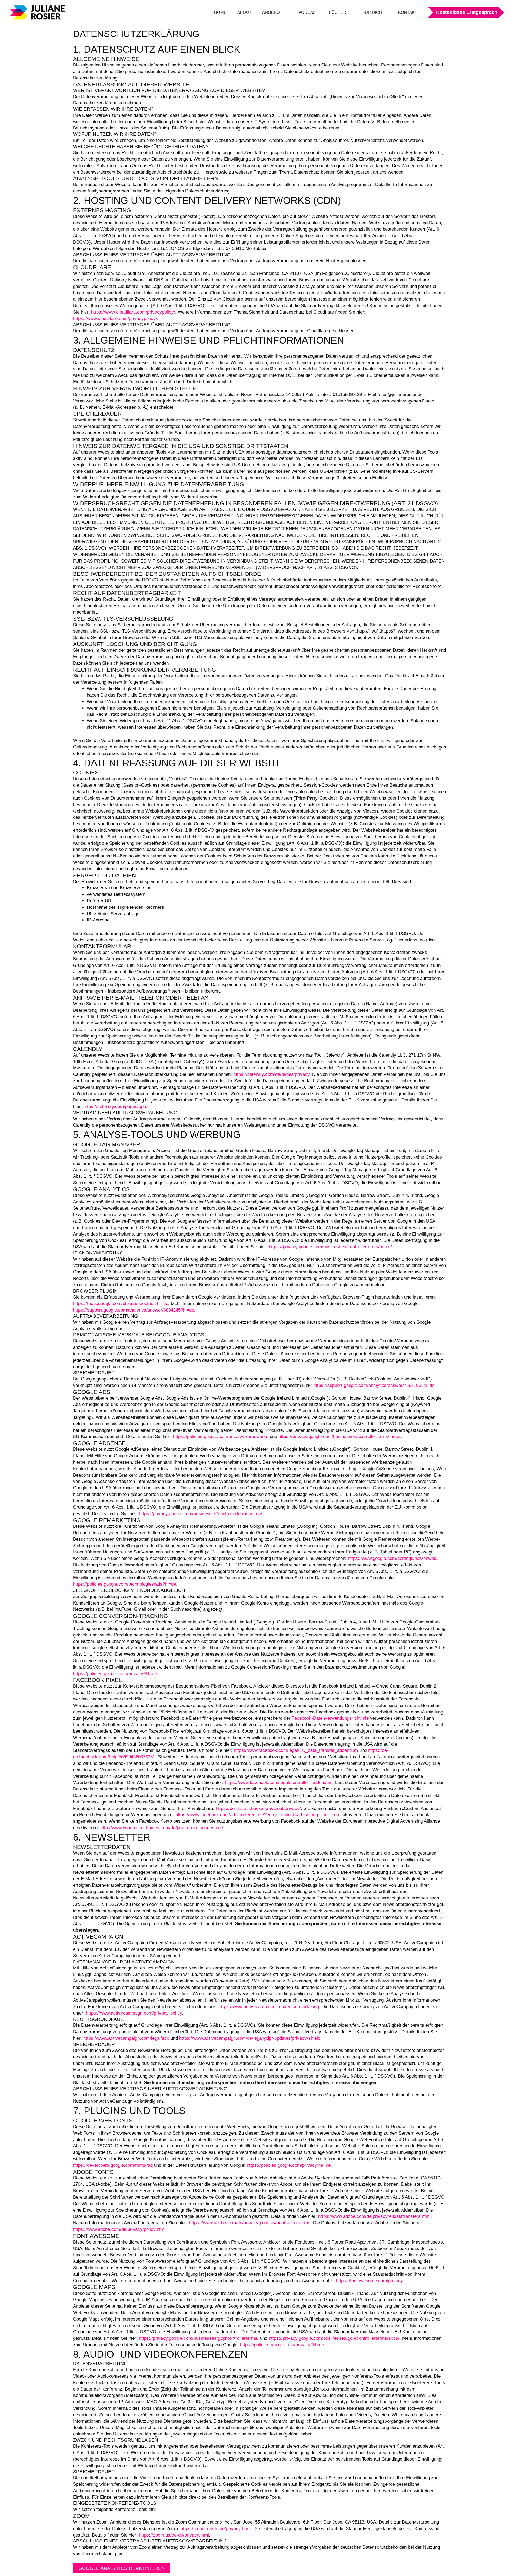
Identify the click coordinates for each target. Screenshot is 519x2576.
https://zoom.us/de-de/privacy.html (216, 2529)
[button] (463, 12)
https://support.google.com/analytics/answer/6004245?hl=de (134, 1310)
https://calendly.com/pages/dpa (115, 1106)
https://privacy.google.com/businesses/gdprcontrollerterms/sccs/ (334, 2338)
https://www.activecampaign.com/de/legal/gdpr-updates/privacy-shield (250, 2038)
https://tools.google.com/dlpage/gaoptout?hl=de (121, 1304)
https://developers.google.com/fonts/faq (113, 2165)
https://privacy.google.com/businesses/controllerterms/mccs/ (330, 1247)
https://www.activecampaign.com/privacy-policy (134, 2013)
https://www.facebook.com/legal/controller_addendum (279, 1783)
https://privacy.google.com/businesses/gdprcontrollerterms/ (199, 2338)
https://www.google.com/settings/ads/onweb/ (393, 1558)
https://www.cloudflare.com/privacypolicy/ (133, 312)
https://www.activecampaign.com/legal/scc (126, 2038)
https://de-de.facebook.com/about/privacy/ (258, 1808)
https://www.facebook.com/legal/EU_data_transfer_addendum (296, 1750)
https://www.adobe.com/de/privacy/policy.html (119, 2229)
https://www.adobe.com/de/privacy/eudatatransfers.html (374, 2216)
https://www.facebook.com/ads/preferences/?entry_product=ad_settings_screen (256, 1815)
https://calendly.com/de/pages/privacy (271, 1074)
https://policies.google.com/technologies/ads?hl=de (124, 1584)
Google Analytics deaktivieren (122, 2568)
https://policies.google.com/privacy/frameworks (221, 1437)
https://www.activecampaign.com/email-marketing (269, 2007)
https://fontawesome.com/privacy (369, 2281)
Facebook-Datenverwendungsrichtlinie (330, 1718)
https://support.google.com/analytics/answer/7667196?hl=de (374, 1385)
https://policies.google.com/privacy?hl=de (115, 1674)
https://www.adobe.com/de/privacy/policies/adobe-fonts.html (250, 2223)
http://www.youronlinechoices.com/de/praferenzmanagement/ (162, 1828)
